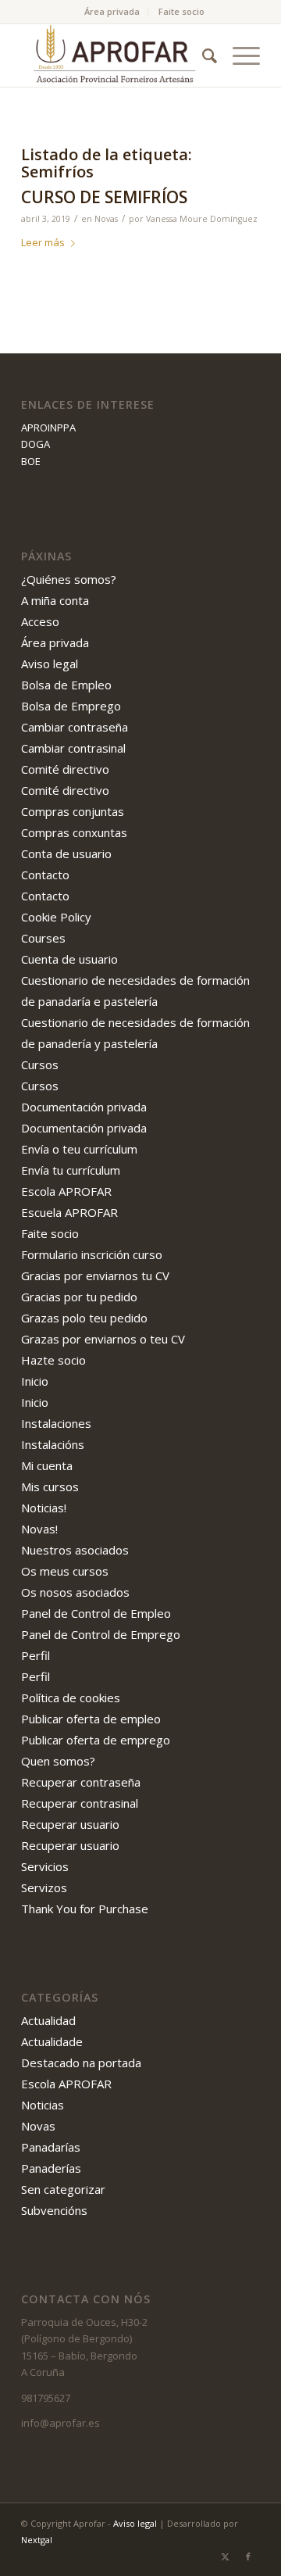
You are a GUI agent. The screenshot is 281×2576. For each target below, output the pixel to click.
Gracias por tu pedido (79, 1297)
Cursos (40, 1064)
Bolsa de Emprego (71, 706)
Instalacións (53, 1444)
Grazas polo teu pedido (84, 1318)
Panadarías (51, 2147)
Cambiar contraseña (75, 727)
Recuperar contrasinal (80, 1803)
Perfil (36, 1655)
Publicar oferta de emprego (96, 1740)
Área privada (112, 11)
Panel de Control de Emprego (101, 1634)
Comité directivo (65, 769)
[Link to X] (225, 2556)
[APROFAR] (117, 55)
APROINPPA (48, 428)
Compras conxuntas (74, 832)
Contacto (45, 875)
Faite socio (181, 11)
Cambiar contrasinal (73, 748)
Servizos (44, 1887)
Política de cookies (71, 1698)
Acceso (40, 621)
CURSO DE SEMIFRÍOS (104, 197)
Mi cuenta (47, 1465)
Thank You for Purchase (85, 1909)
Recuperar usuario (70, 1824)
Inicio (35, 1381)
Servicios (45, 1866)
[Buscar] (202, 55)
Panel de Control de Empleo (96, 1613)
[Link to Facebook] (248, 2556)
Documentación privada (84, 1107)
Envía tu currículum (71, 1170)
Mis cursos (50, 1487)
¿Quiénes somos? (69, 579)
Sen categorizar (63, 2189)
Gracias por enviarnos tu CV (95, 1275)
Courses (43, 938)
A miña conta (55, 600)
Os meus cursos (65, 1571)
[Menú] (238, 55)
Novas (106, 219)
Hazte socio (53, 1360)
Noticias (43, 2105)
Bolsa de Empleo (66, 685)
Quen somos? (58, 1761)
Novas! (39, 1529)
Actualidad (48, 2020)
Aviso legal (50, 664)
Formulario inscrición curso (92, 1254)
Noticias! (44, 1508)
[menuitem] (112, 12)
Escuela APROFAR (69, 1212)
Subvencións (54, 2210)
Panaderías (51, 2168)
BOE (31, 461)
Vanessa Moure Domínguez (202, 219)
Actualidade (52, 2041)
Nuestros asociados (75, 1550)
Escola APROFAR (66, 1191)
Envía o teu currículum (79, 1149)
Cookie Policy (56, 917)
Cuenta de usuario (69, 959)
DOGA (36, 444)
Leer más (43, 242)
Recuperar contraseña (81, 1782)
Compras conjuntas (73, 811)
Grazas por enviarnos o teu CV (103, 1339)
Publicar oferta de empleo (91, 1719)
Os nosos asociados (75, 1592)
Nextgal (37, 2540)
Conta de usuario (66, 853)
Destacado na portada (81, 2063)
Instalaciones (56, 1423)
